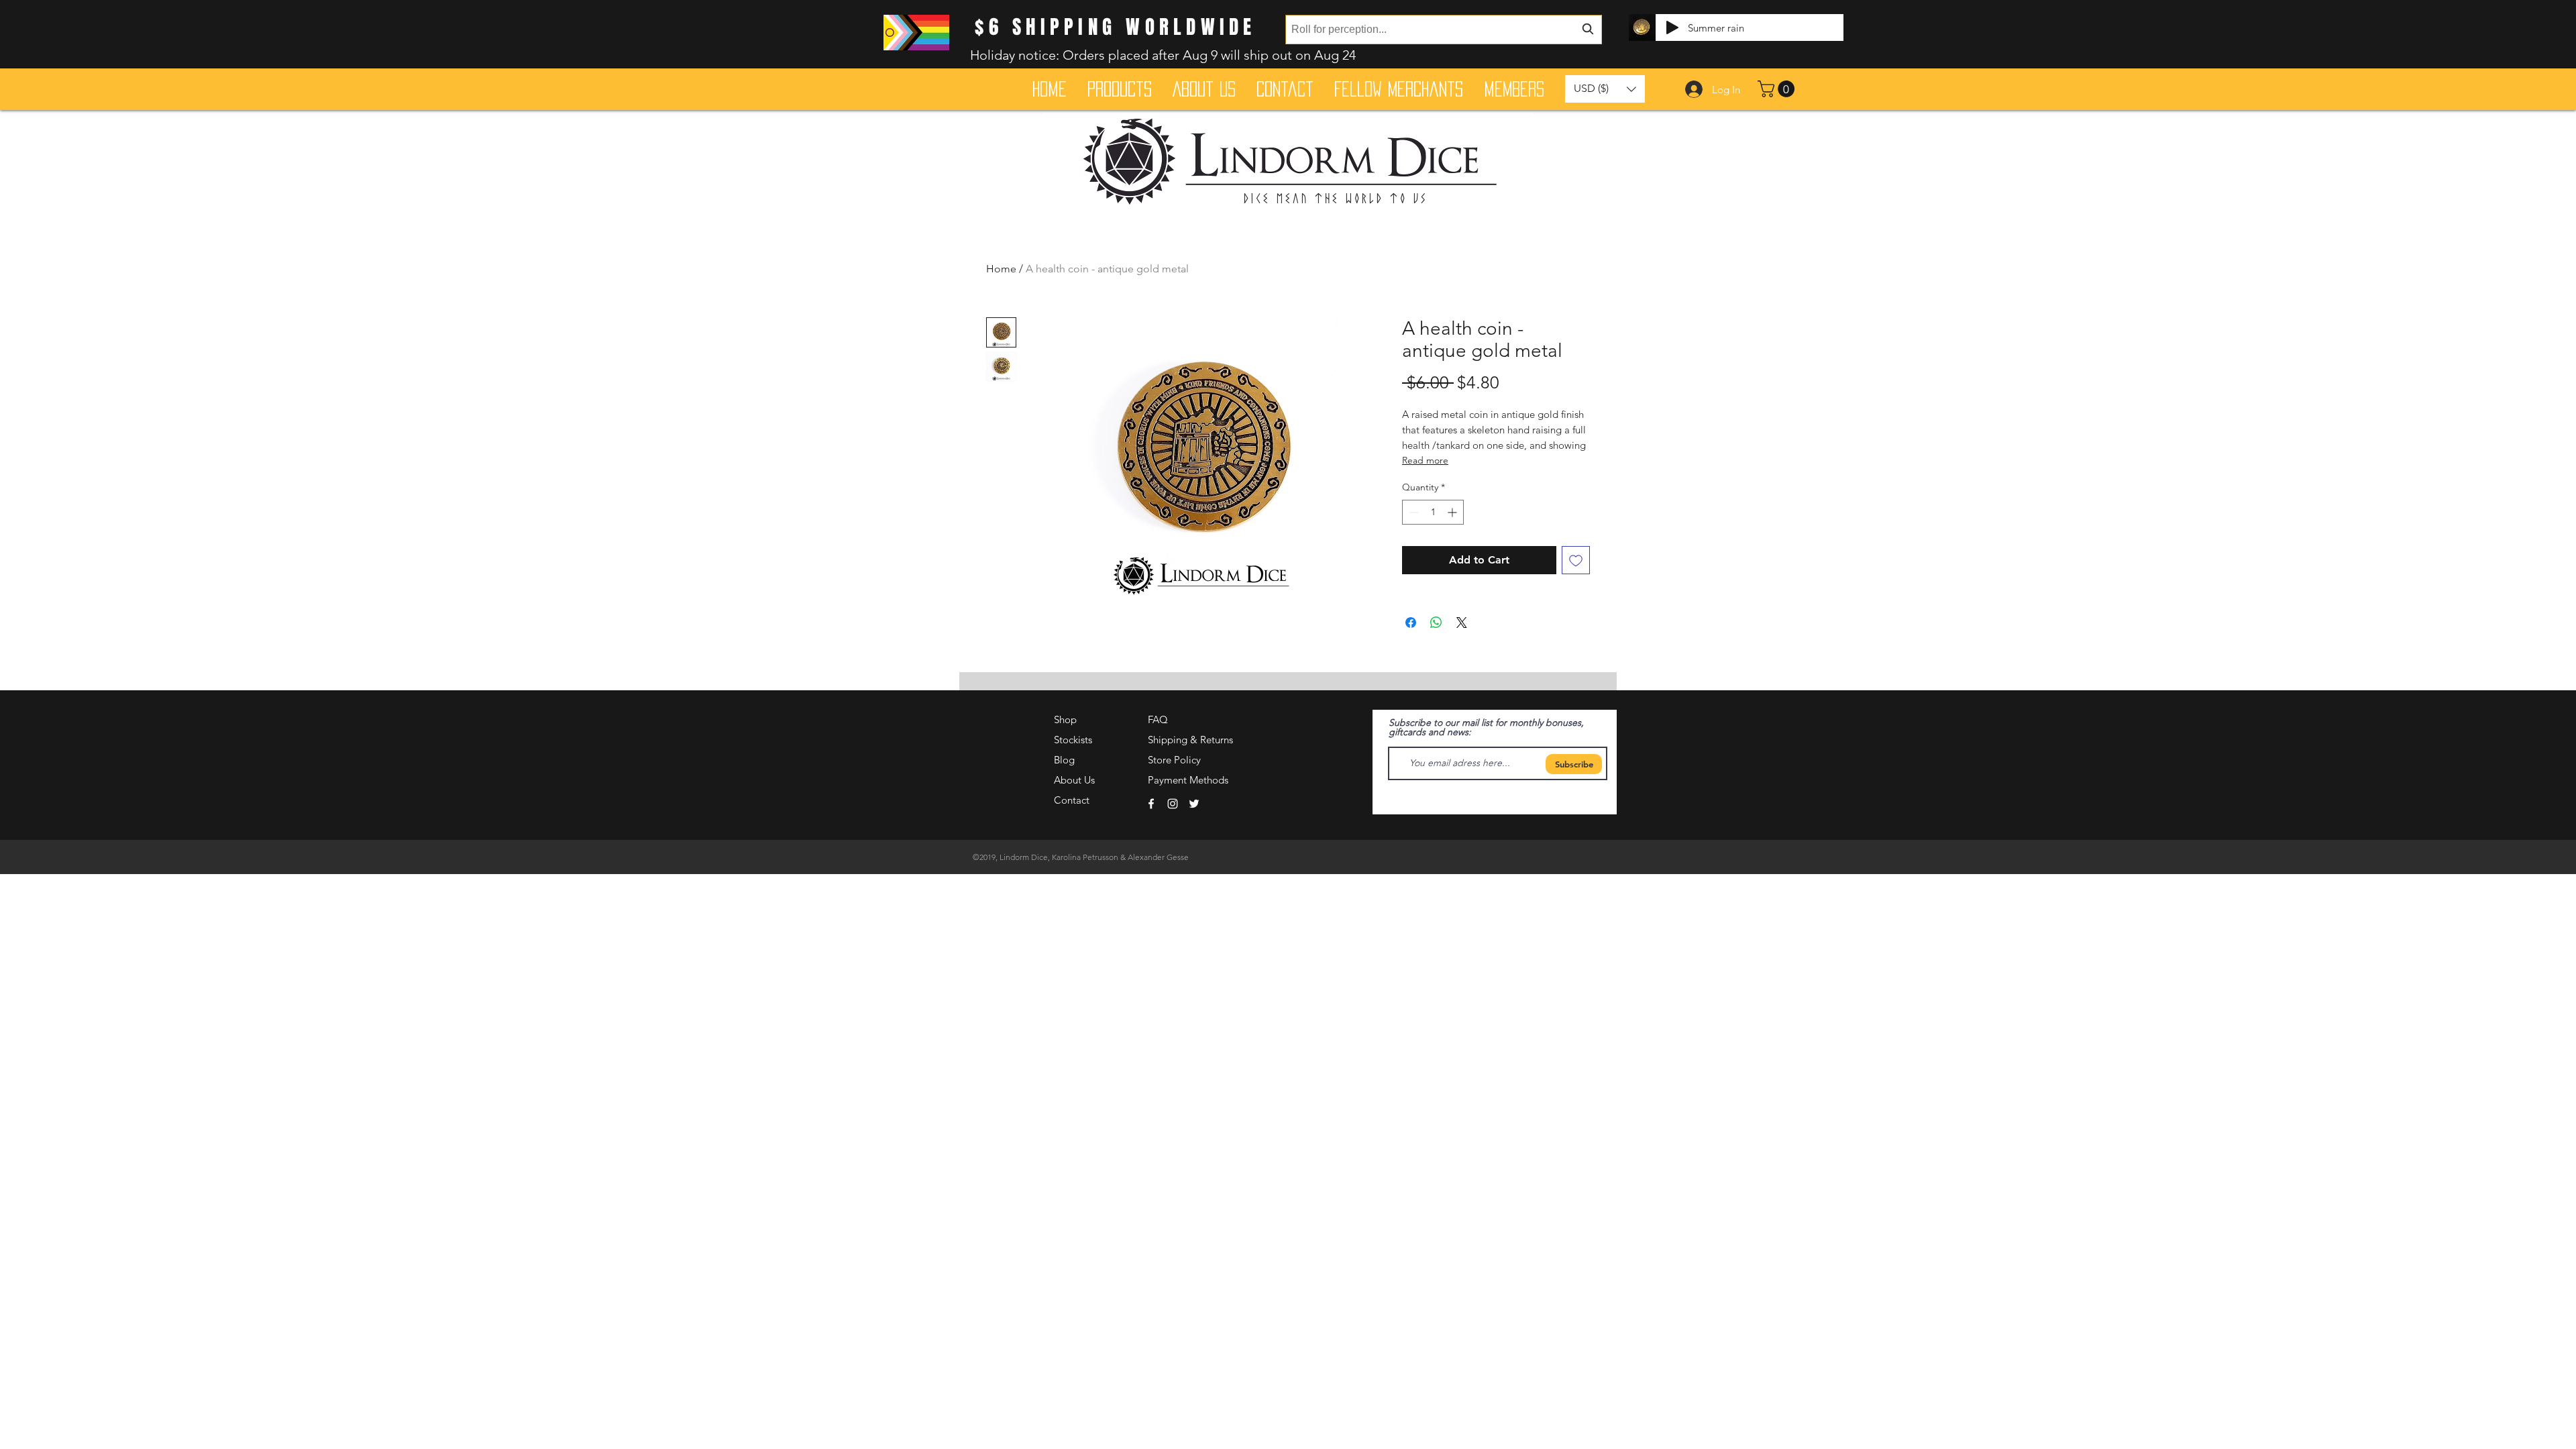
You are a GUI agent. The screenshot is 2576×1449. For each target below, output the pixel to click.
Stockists (1073, 740)
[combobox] (1444, 30)
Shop (1065, 719)
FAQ (1158, 719)
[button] (1778, 89)
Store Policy (1174, 760)
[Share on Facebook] (1411, 623)
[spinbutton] (1433, 512)
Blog (1064, 760)
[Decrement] (1412, 512)
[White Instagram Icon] (1173, 804)
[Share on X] (1462, 623)
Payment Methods (1189, 780)
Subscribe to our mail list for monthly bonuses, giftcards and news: (1486, 727)
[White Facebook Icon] (1151, 804)
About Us (1074, 780)
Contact (1072, 800)
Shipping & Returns (1190, 740)
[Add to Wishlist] (1576, 560)
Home (1001, 269)
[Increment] (1453, 512)
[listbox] (1605, 89)
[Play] (1672, 28)
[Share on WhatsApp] (1436, 623)
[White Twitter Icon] (1194, 804)
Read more (1425, 460)
